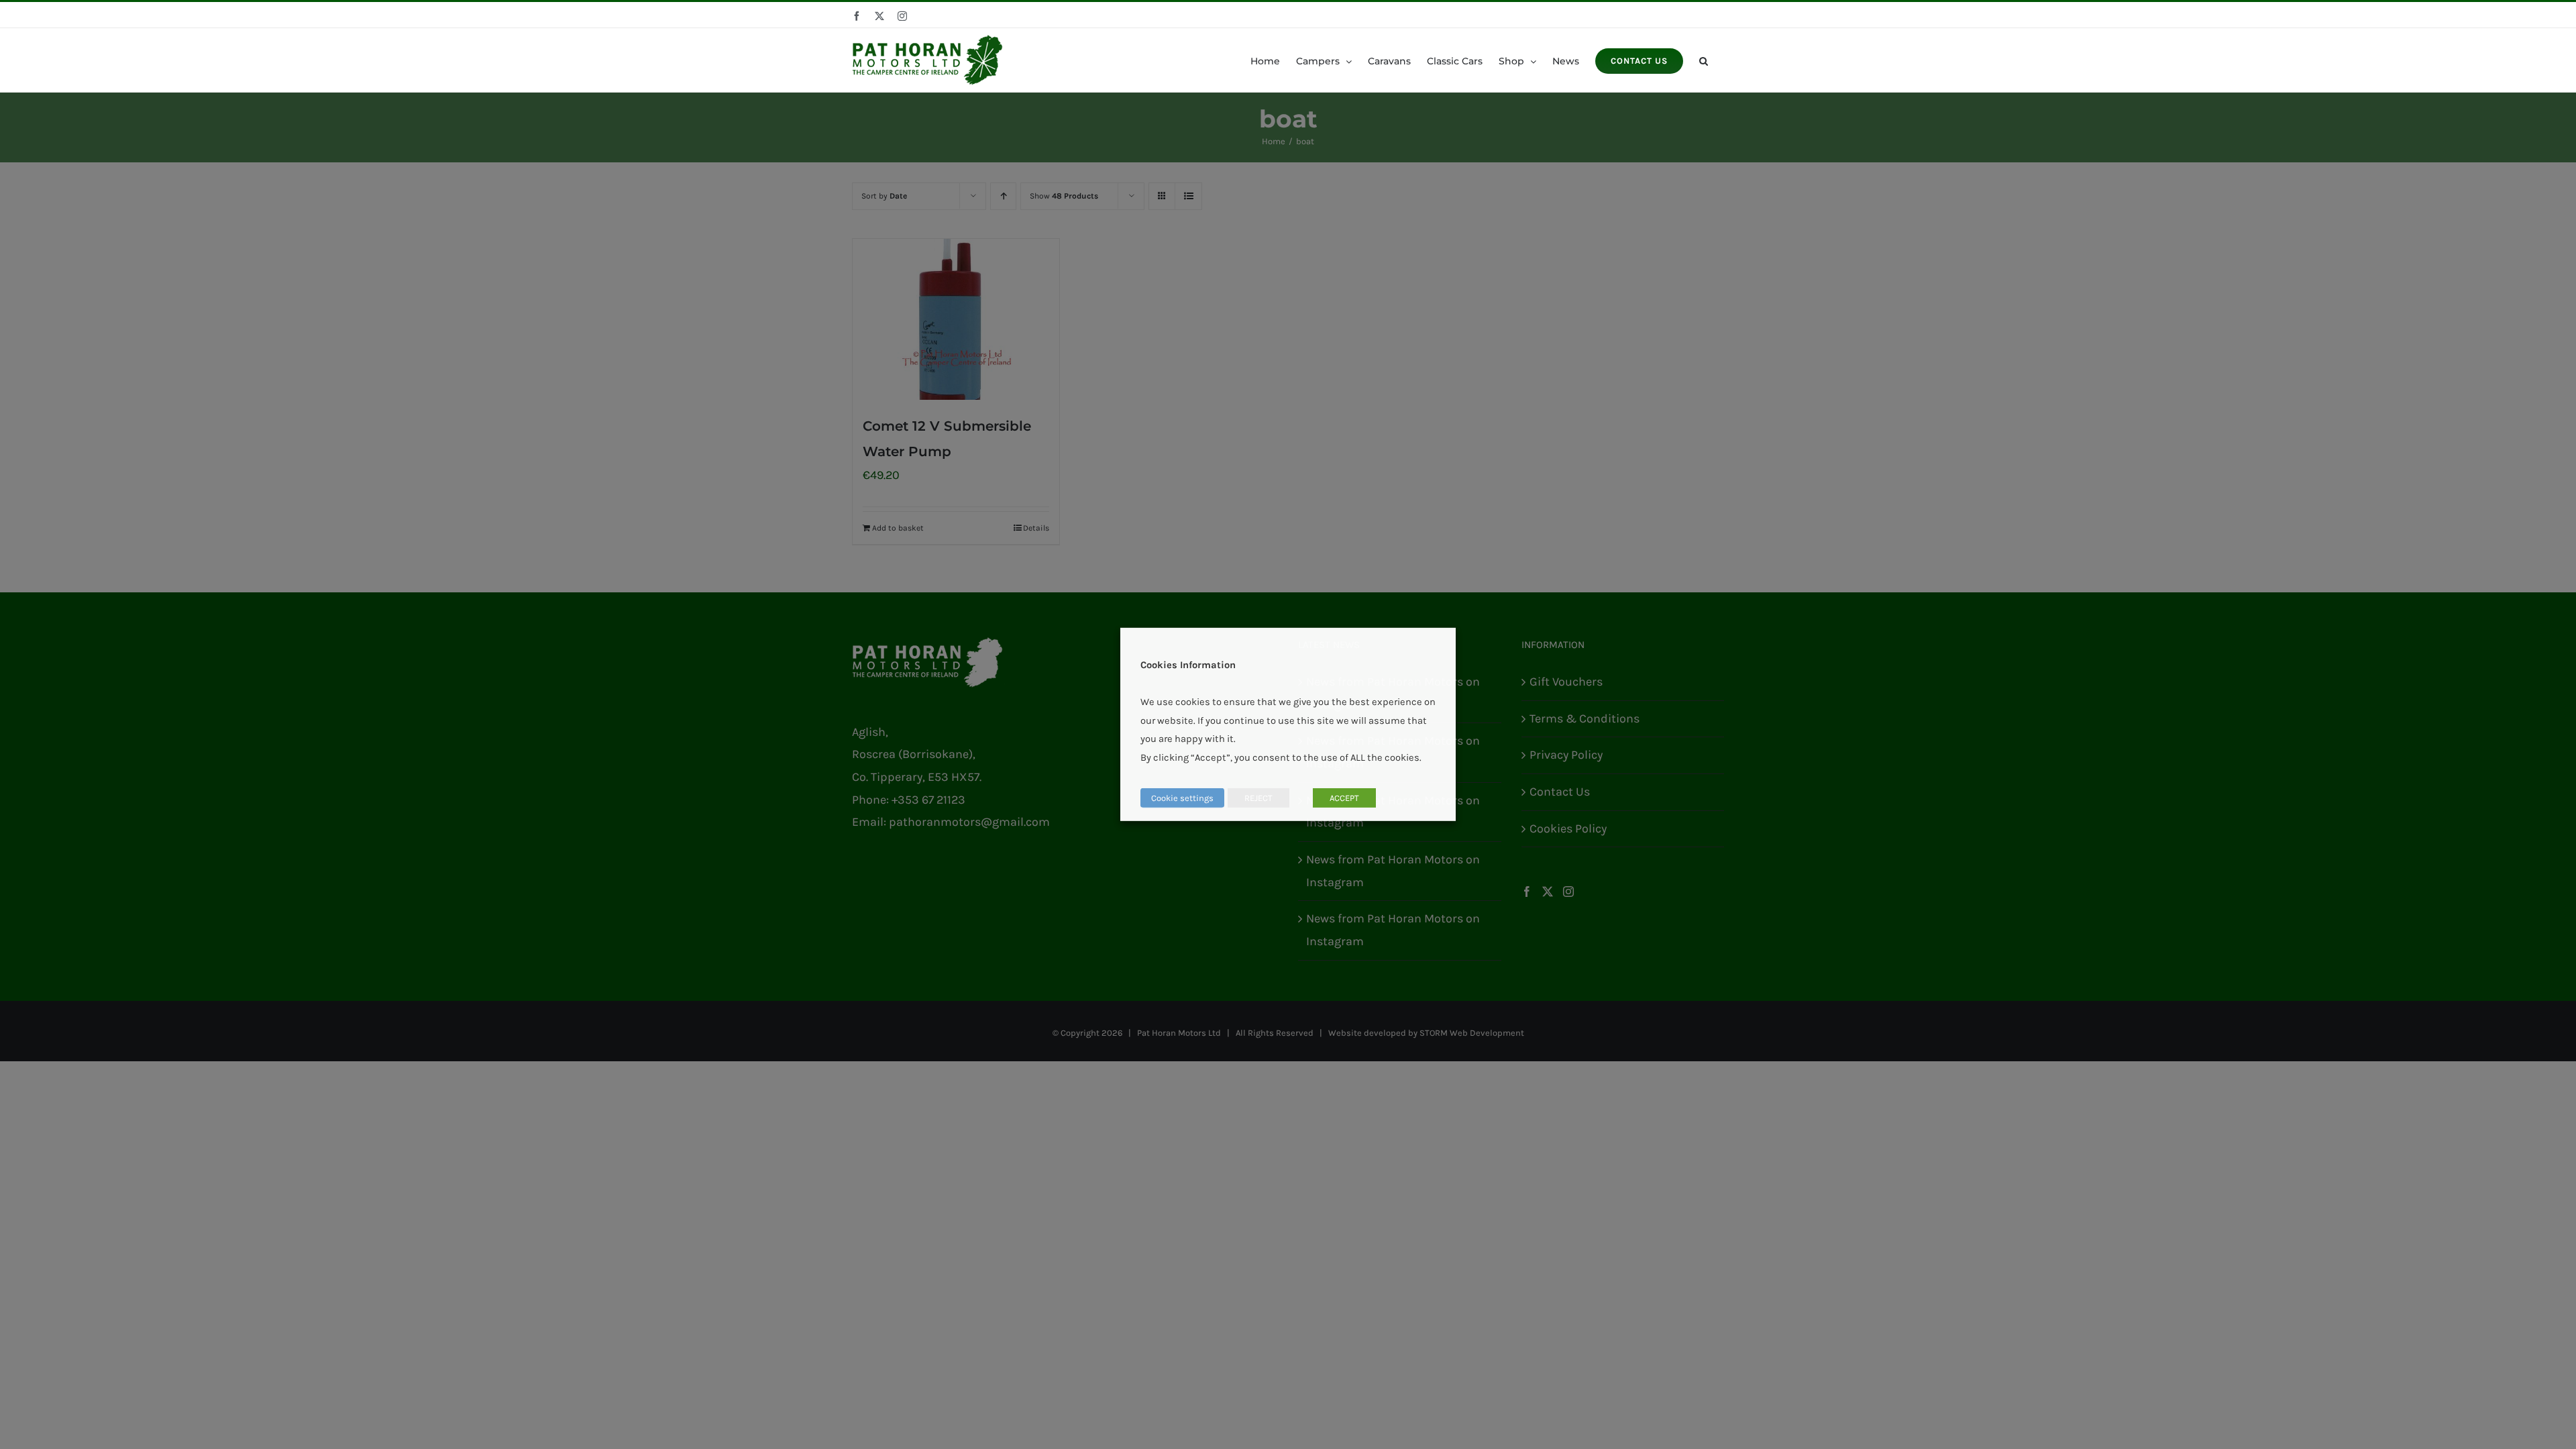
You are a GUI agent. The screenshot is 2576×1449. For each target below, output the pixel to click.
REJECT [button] (1258, 798)
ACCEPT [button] (1344, 798)
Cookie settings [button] (1182, 798)
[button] (1704, 60)
